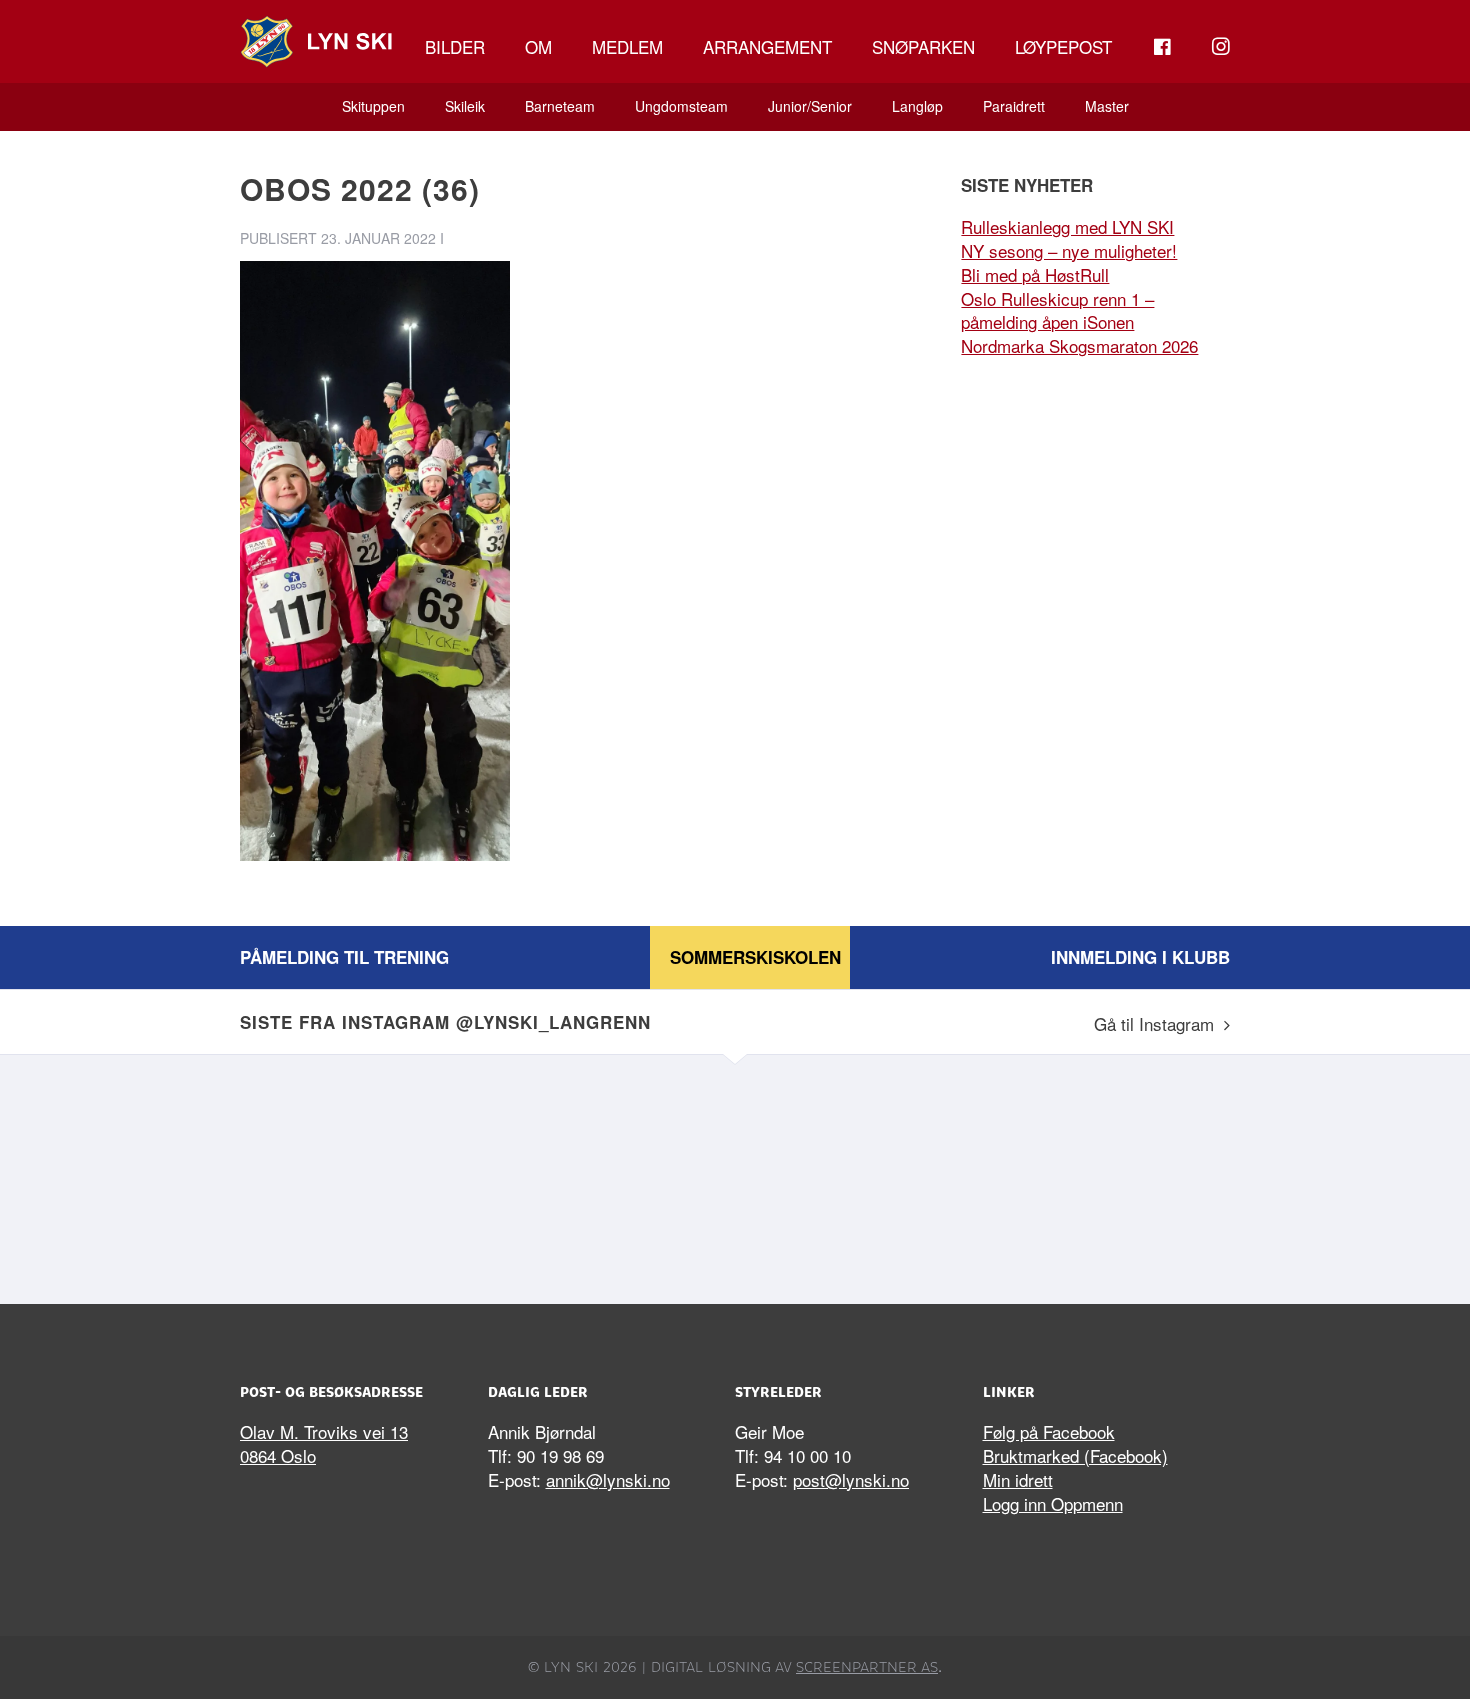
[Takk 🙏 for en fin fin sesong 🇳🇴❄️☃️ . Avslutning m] (1110, 1174)
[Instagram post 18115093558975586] (610, 1174)
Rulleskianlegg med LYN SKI (1067, 226)
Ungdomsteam (681, 106)
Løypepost (1063, 46)
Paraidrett (1014, 106)
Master (1107, 106)
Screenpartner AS (867, 1667)
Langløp (917, 106)
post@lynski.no (851, 1479)
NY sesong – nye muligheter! (1069, 250)
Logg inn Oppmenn (1053, 1503)
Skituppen (373, 106)
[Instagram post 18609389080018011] (360, 1174)
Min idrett (1018, 1479)
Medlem (627, 46)
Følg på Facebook (1049, 1431)
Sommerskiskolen (755, 957)
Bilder (455, 46)
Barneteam (560, 106)
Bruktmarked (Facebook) (1075, 1455)
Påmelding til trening (344, 957)
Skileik (465, 106)
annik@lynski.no (608, 1479)
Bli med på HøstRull (1035, 274)
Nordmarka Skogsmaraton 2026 (1079, 345)
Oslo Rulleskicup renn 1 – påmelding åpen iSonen (1057, 310)
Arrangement (767, 46)
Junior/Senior (810, 106)
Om (538, 46)
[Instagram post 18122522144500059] (860, 1174)
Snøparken (923, 46)
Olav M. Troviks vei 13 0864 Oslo (324, 1443)
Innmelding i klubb (1140, 957)
